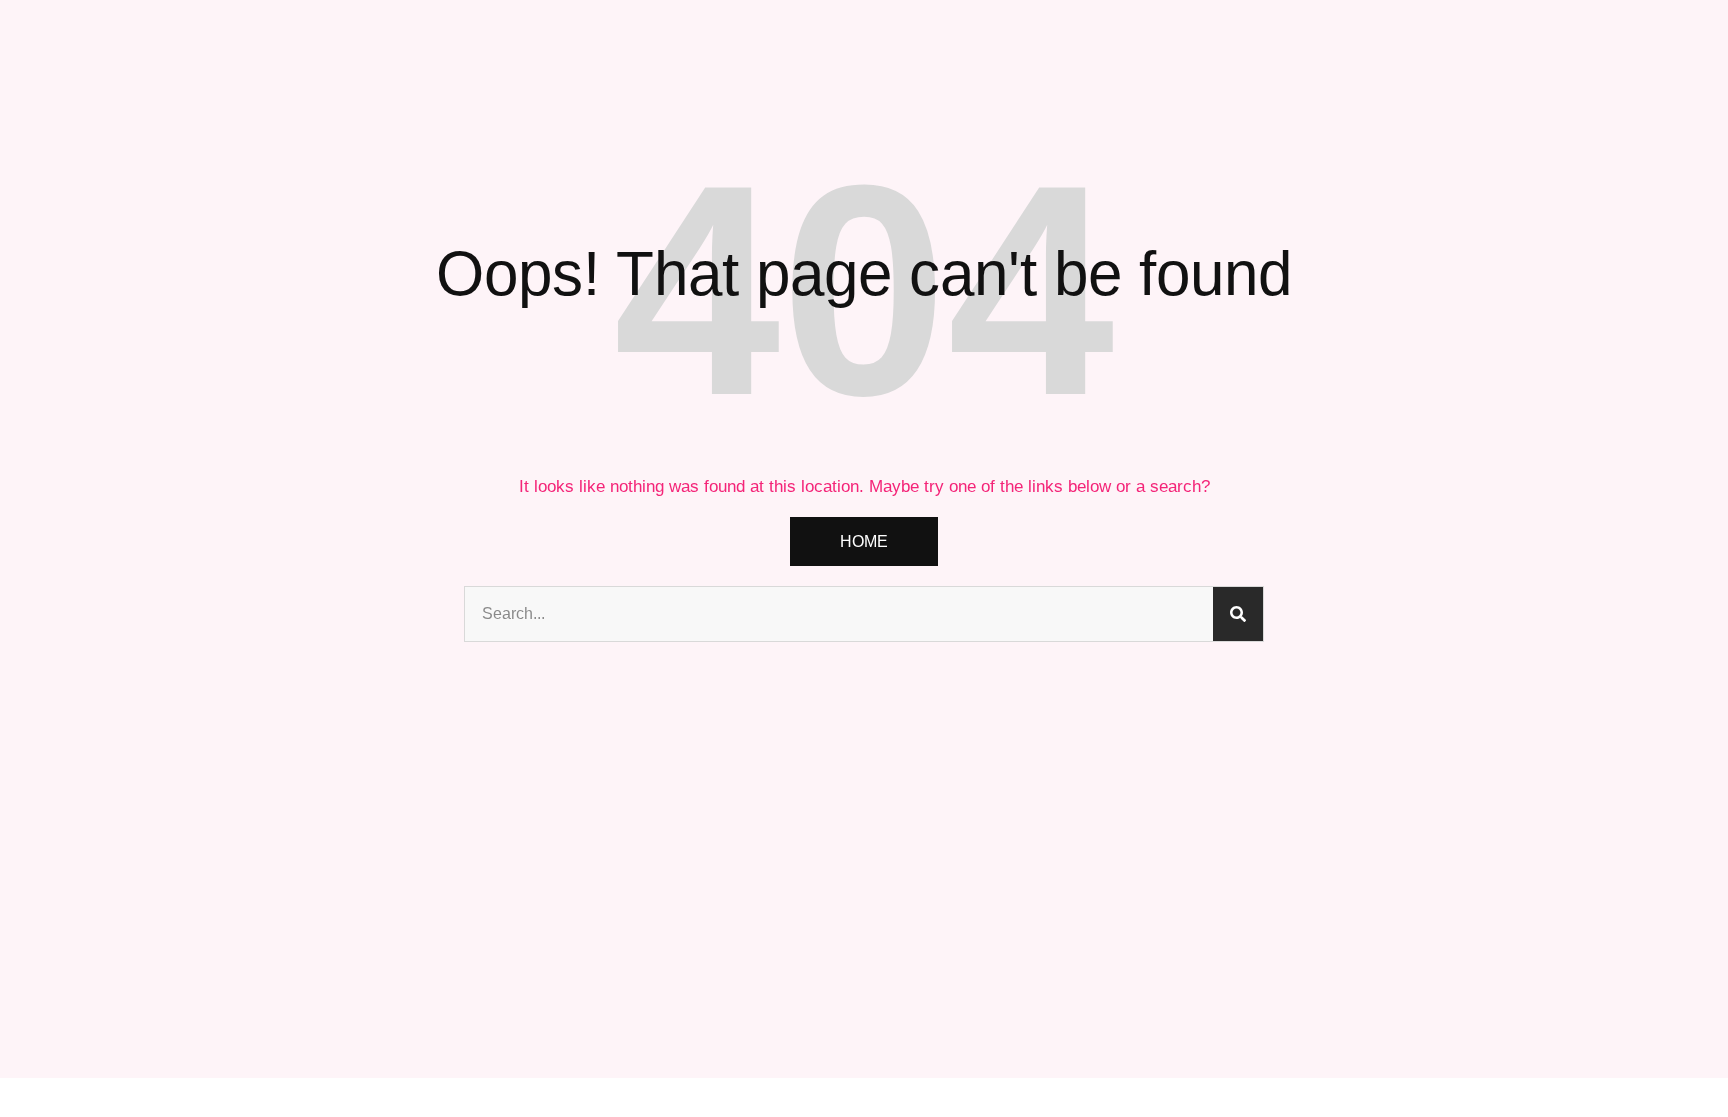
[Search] (1238, 614)
